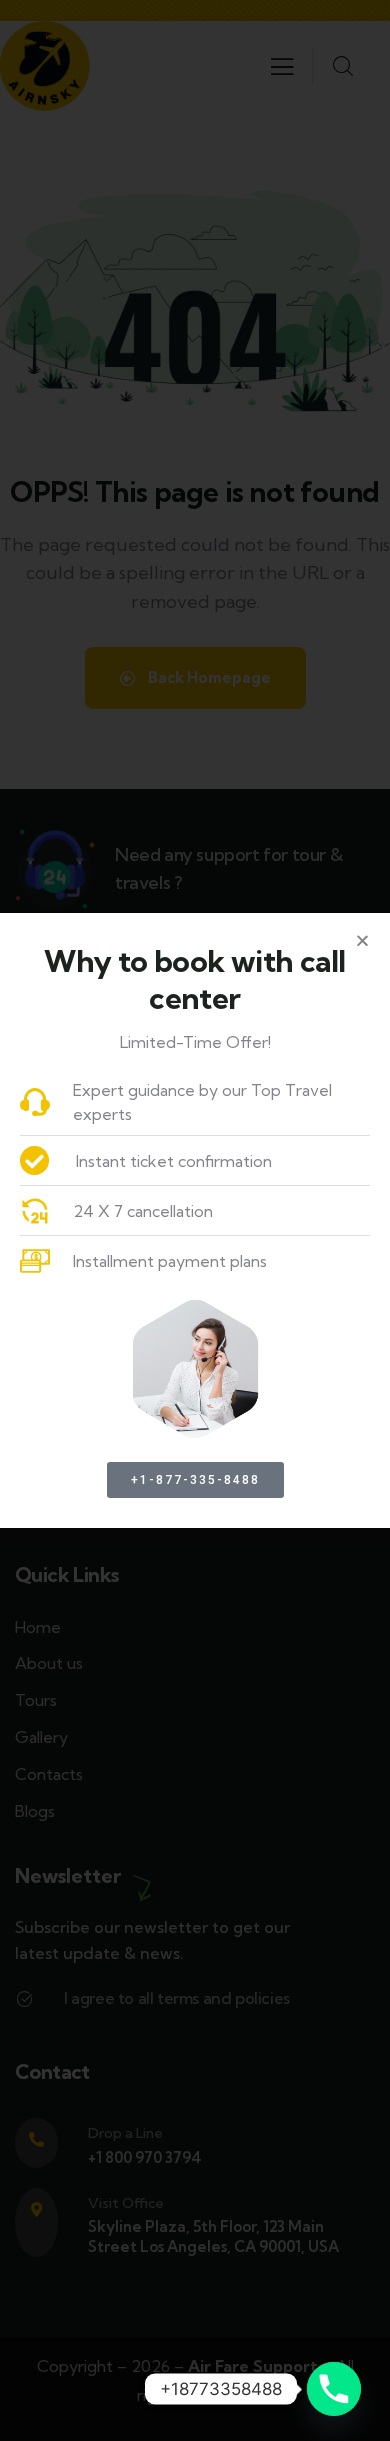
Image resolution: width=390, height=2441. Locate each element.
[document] (195, 1220)
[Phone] (334, 2389)
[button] (362, 940)
